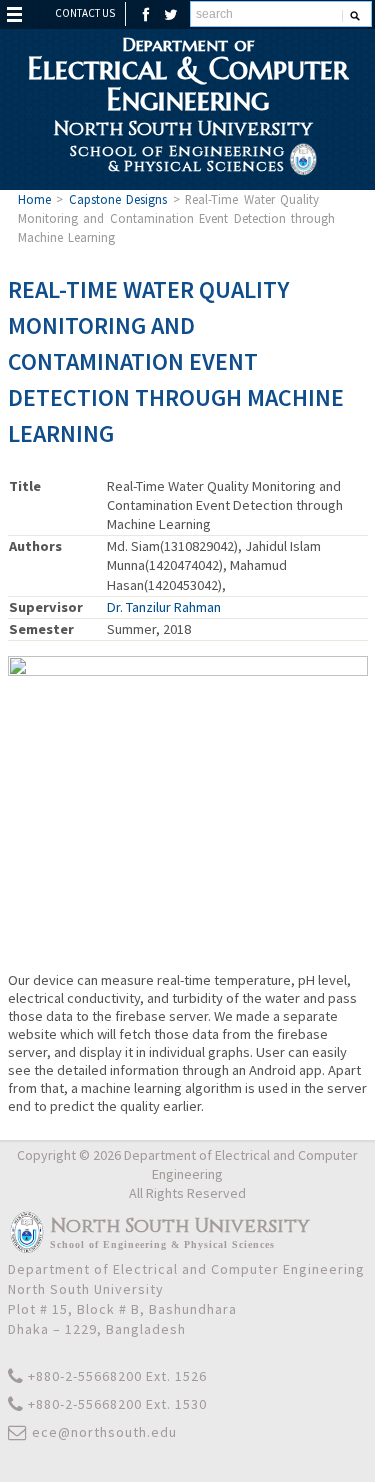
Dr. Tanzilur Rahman (164, 607)
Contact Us (85, 13)
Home (34, 199)
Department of (187, 74)
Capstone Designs (118, 199)
